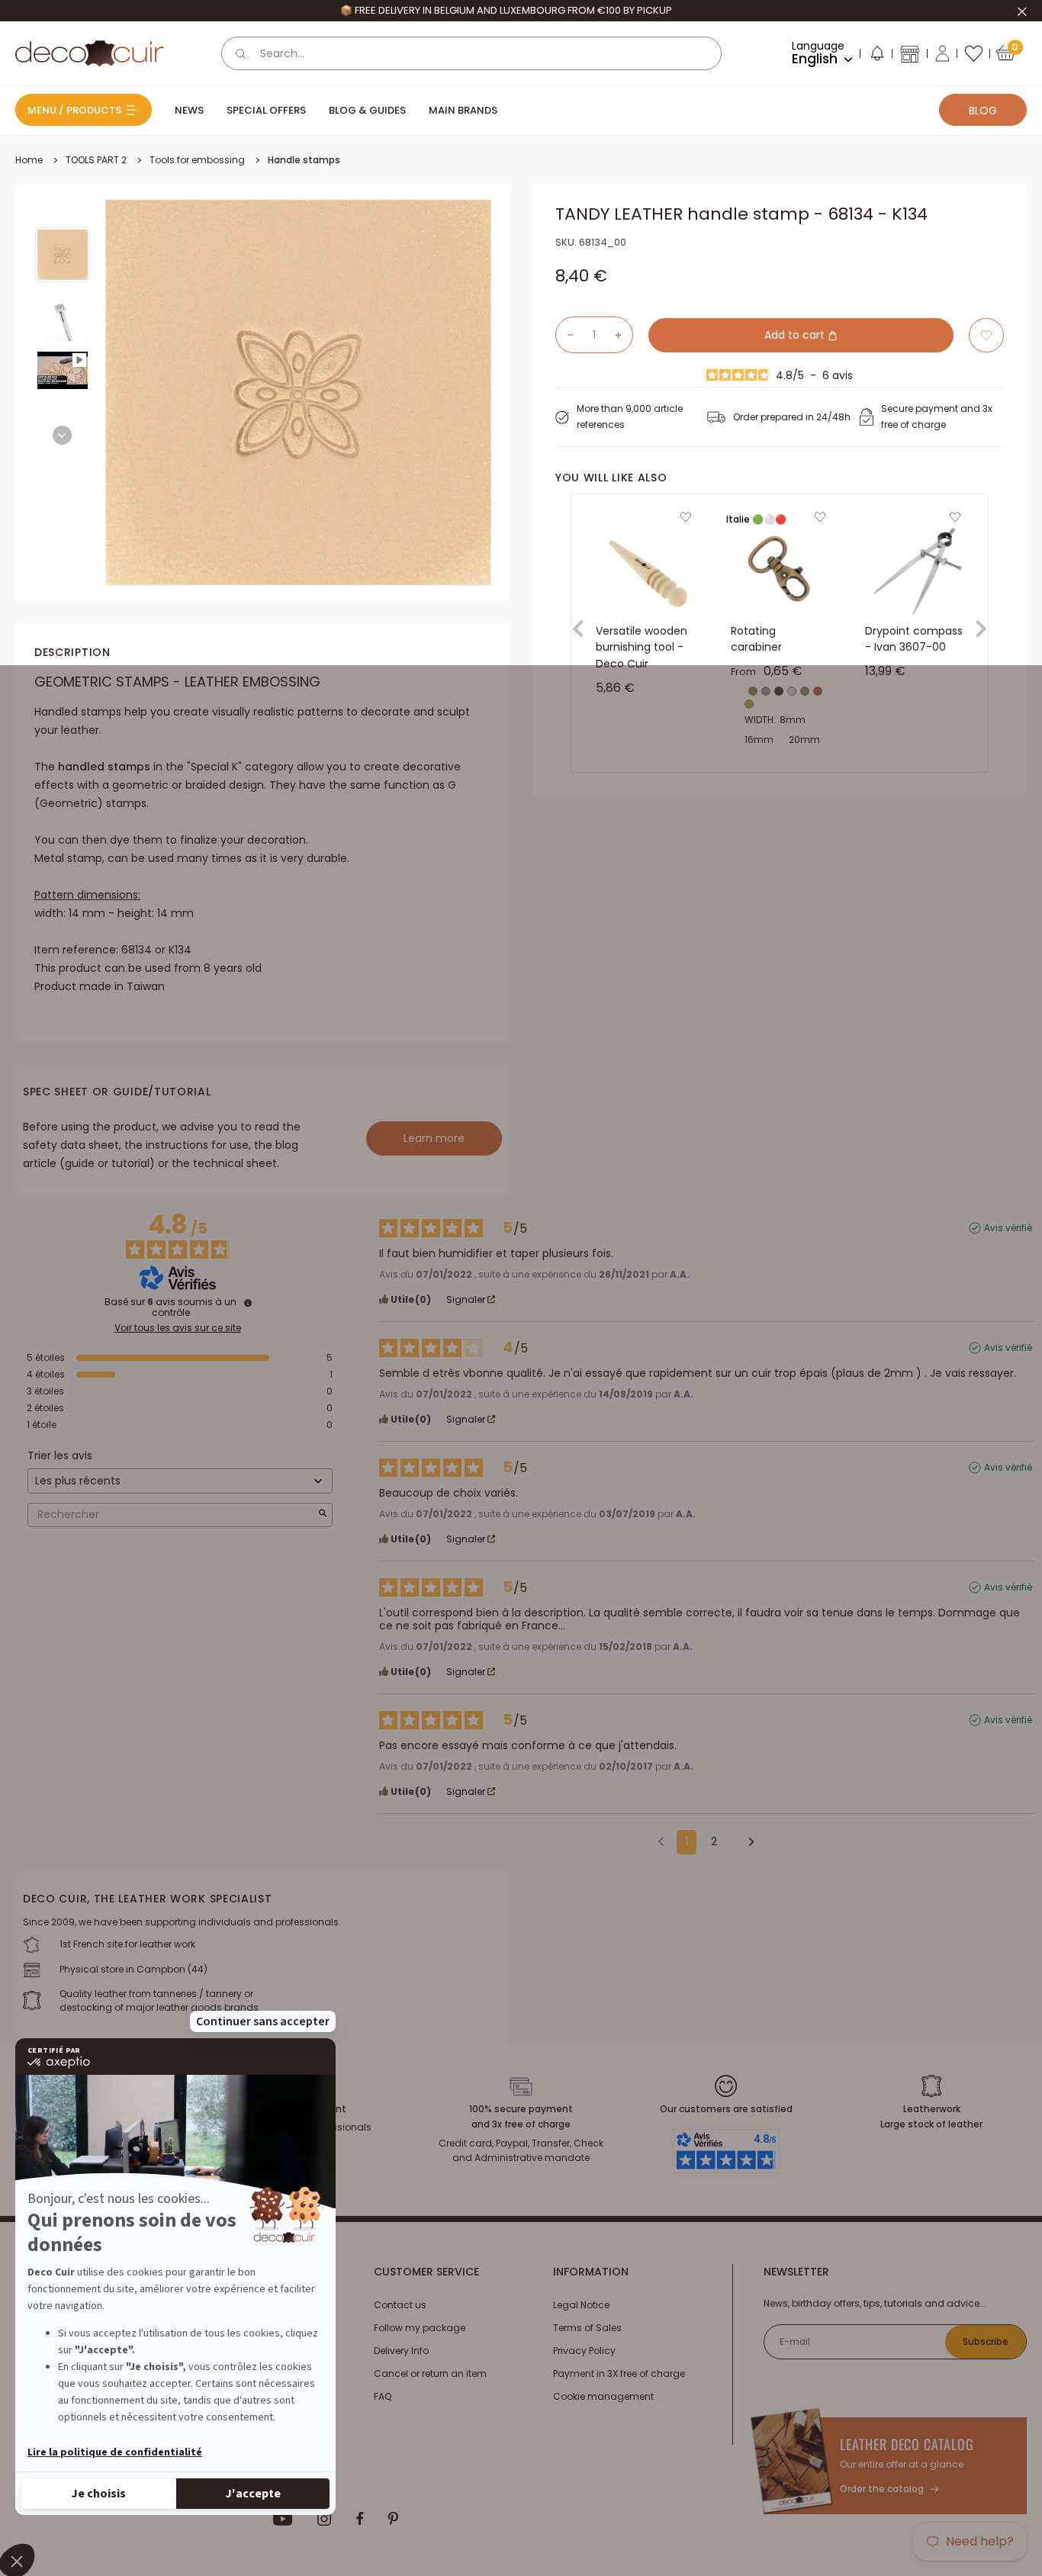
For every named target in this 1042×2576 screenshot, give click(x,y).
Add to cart (796, 335)
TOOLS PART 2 (96, 160)
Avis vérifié (1008, 1228)
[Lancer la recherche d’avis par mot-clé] (323, 1515)
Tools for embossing (197, 160)
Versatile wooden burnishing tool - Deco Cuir (642, 647)
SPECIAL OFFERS (266, 110)
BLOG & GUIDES (367, 110)
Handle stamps (304, 160)
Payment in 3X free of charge (619, 2373)
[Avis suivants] (746, 1843)
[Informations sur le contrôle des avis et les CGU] (248, 1303)
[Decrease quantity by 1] (564, 335)
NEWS (189, 110)
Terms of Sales (587, 2328)
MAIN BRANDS (463, 110)
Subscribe (986, 2341)
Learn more (434, 1138)
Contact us (400, 2305)
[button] (876, 56)
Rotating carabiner (756, 639)
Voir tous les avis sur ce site (178, 1328)
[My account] (942, 53)
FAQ (383, 2396)
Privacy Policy (584, 2351)
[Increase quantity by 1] (624, 335)
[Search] (241, 53)
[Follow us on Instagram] (325, 2519)
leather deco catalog (907, 2444)
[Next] (62, 435)
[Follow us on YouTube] (283, 2519)
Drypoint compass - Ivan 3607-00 (914, 639)
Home (29, 160)
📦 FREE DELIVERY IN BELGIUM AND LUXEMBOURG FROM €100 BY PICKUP (506, 10)
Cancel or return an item (430, 2373)
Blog (983, 111)
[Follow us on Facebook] (360, 2519)
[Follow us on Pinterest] (393, 2519)
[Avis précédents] (661, 1841)
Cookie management (603, 2396)
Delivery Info (401, 2351)
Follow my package (420, 2328)
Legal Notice (581, 2305)
